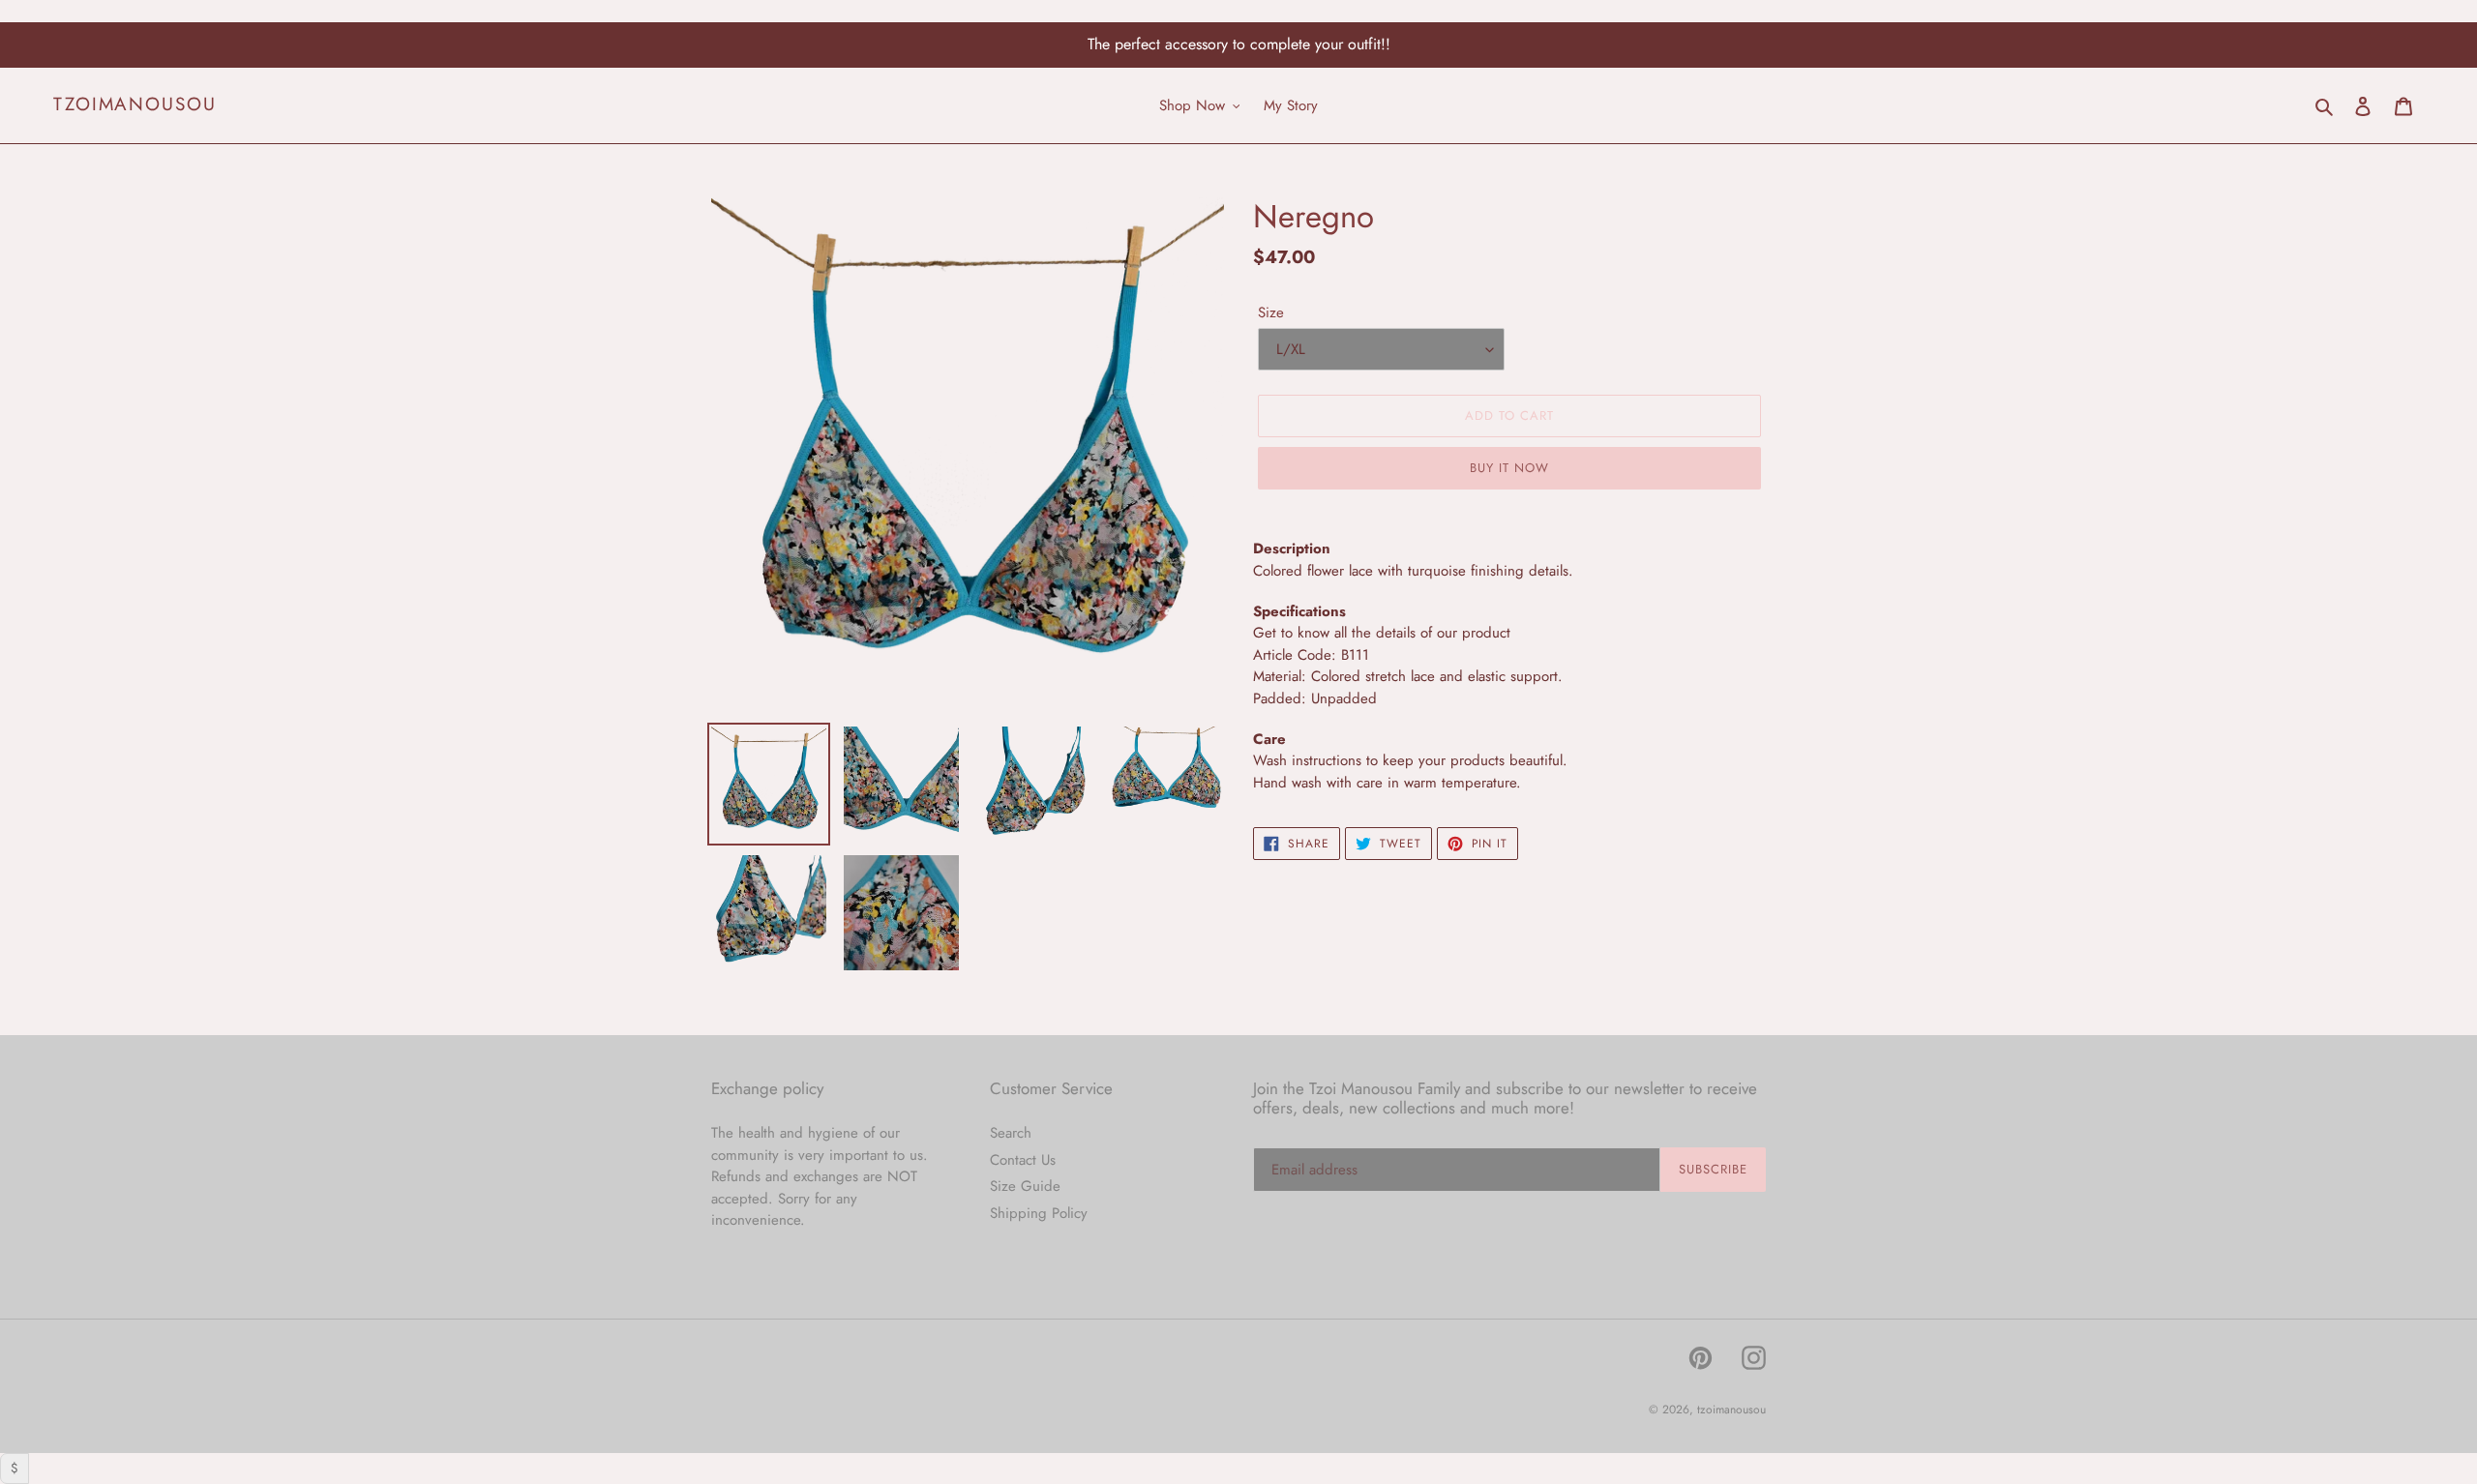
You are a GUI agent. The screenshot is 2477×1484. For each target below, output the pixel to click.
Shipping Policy (1039, 1213)
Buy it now (1509, 468)
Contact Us (1023, 1160)
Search (1011, 1133)
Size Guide (1025, 1186)
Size (1271, 312)
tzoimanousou (135, 105)
